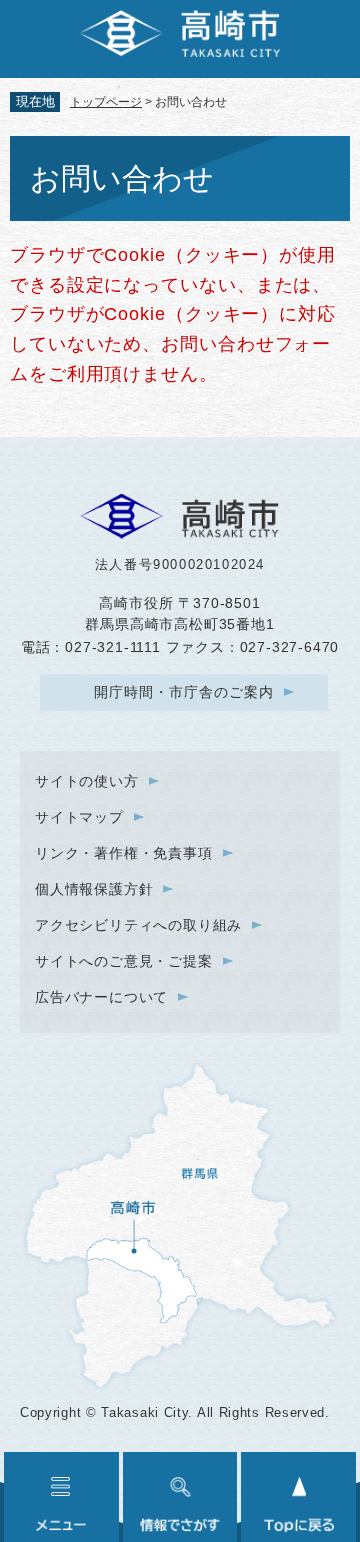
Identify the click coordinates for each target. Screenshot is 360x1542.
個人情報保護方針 (94, 889)
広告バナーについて (101, 997)
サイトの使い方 (87, 781)
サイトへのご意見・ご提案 (124, 961)
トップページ (106, 102)
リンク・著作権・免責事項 (124, 853)
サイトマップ (79, 817)
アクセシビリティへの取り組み (138, 925)
